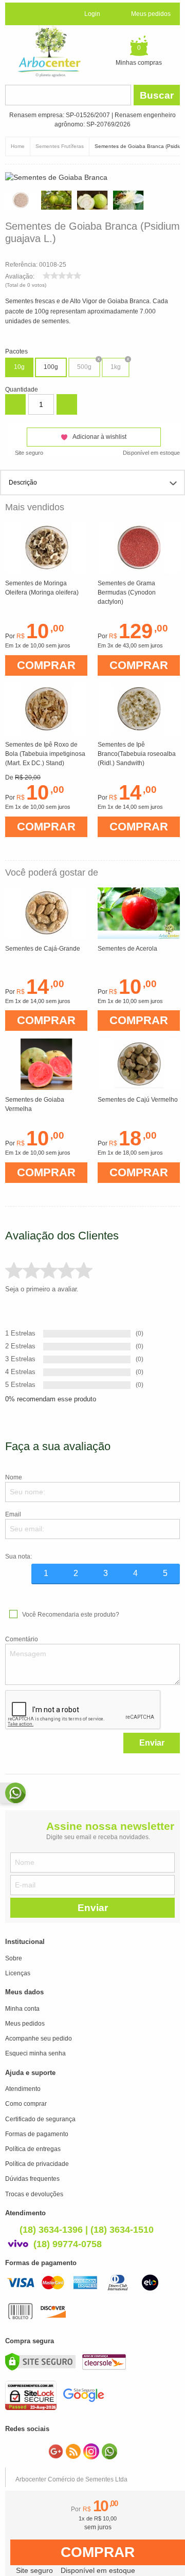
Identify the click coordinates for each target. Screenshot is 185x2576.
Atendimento (23, 2089)
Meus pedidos (151, 14)
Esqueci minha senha (35, 2053)
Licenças (18, 1973)
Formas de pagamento (37, 2134)
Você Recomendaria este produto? (71, 1615)
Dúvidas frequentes (32, 2179)
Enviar (152, 1743)
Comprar (98, 2552)
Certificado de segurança (40, 2119)
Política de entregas (33, 2149)
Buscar (157, 95)
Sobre (14, 1958)
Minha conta (22, 2009)
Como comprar (26, 2104)
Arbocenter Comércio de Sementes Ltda (71, 2479)
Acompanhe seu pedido (39, 2038)
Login (92, 14)
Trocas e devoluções (34, 2194)
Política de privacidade (37, 2164)
